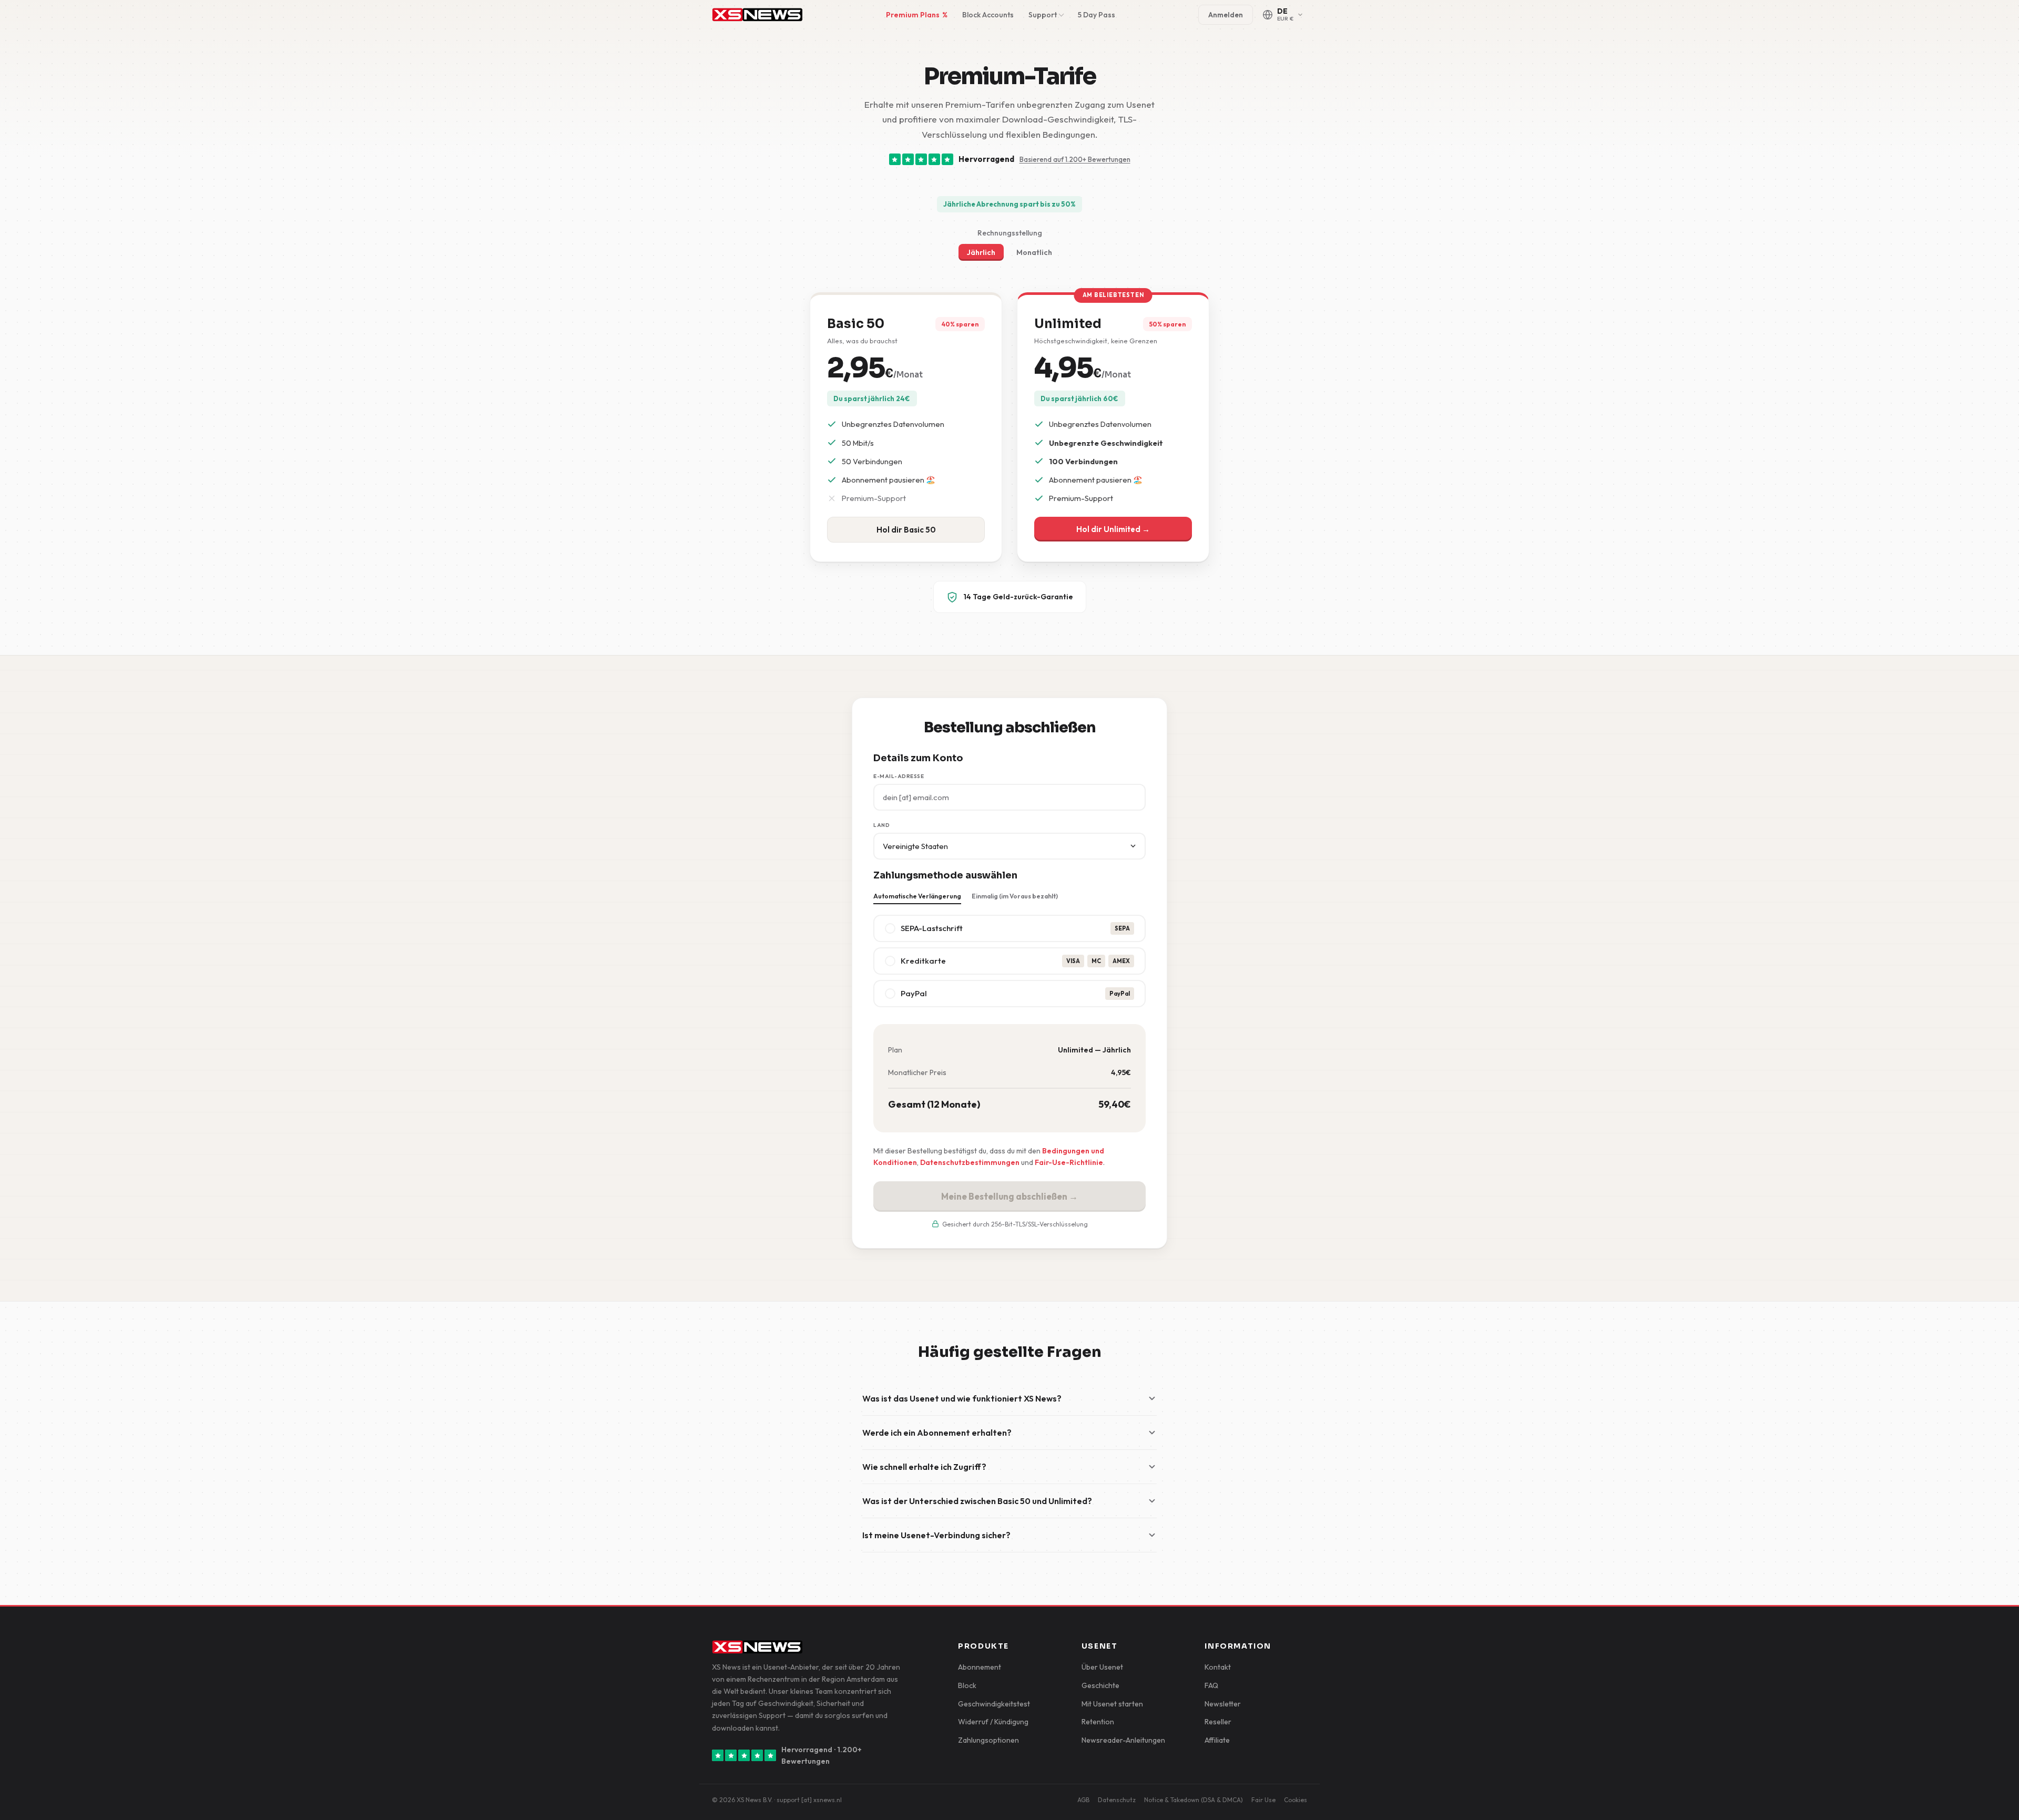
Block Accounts (988, 15)
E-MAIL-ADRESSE (899, 776)
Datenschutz (1117, 1800)
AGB (1083, 1800)
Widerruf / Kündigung (993, 1722)
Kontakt (1218, 1667)
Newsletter (1223, 1704)
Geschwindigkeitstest (994, 1704)
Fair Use (1263, 1800)
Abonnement (980, 1667)
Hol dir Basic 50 (906, 530)
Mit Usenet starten (1112, 1704)
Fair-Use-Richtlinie (1069, 1162)
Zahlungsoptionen (988, 1740)
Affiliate (1217, 1740)
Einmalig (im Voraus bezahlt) (1015, 896)
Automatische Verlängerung (917, 896)
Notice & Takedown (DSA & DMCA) (1194, 1800)
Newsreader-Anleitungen (1123, 1740)
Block (967, 1685)
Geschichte (1100, 1685)
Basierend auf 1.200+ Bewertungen (1075, 159)
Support (1043, 15)
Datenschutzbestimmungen (970, 1162)
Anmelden (1226, 15)
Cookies (1296, 1800)
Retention (1098, 1722)
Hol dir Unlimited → (1113, 529)
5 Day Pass (1097, 15)
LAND (881, 825)
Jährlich (981, 252)
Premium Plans (917, 15)
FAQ (1211, 1685)
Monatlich (1034, 252)
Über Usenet (1102, 1667)
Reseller (1218, 1722)
